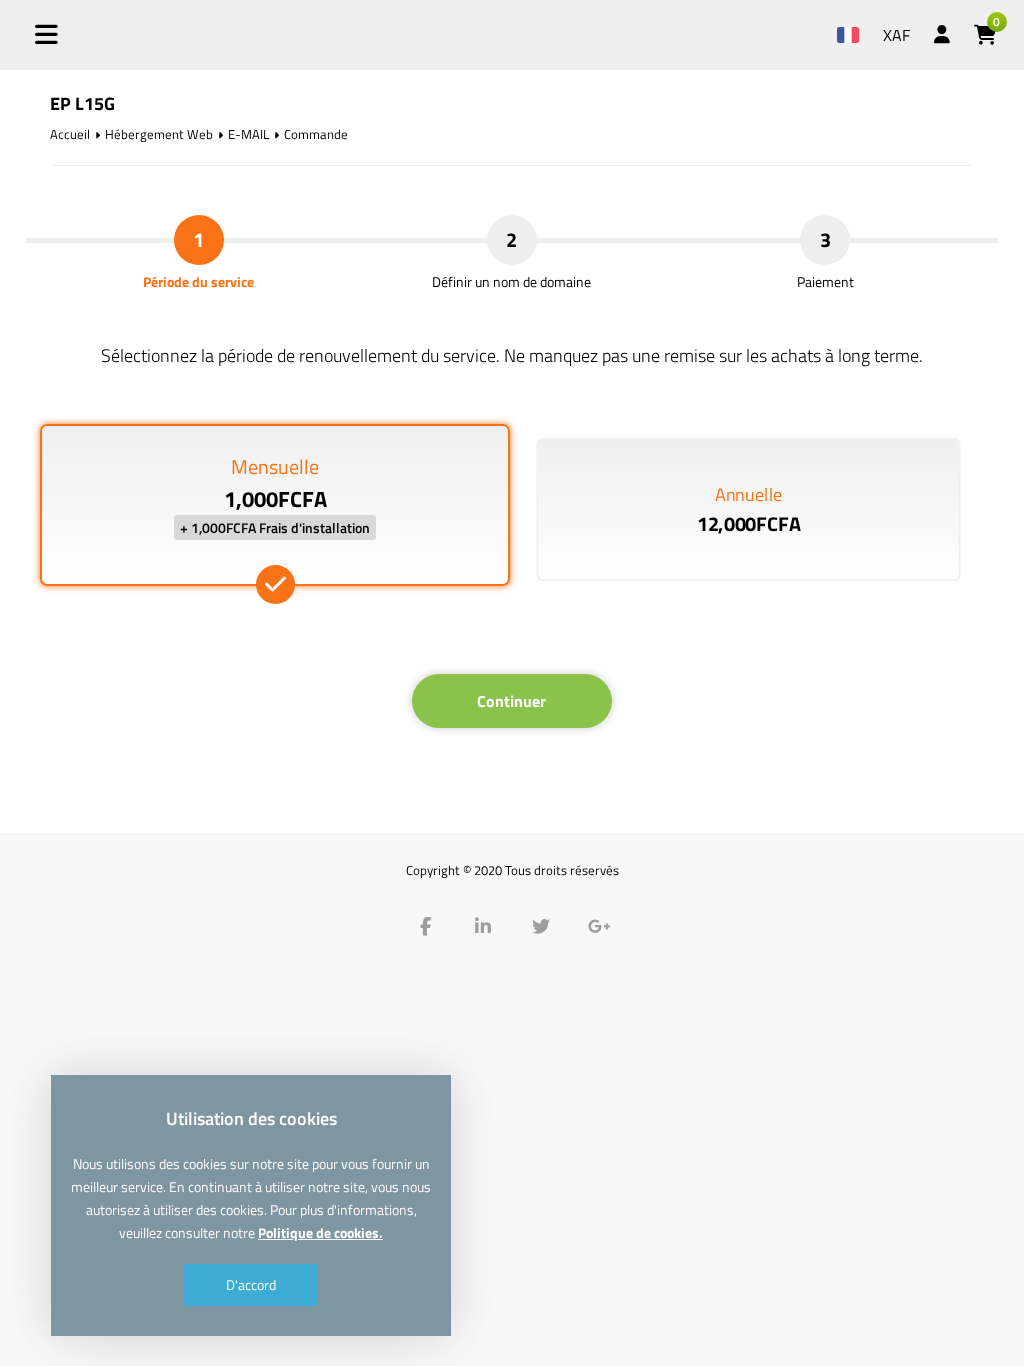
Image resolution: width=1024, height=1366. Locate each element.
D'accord (251, 1284)
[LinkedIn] (483, 927)
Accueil (70, 134)
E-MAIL (248, 134)
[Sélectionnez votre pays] (847, 21)
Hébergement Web (159, 134)
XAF (896, 35)
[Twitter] (541, 927)
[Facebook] (425, 927)
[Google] (599, 927)
